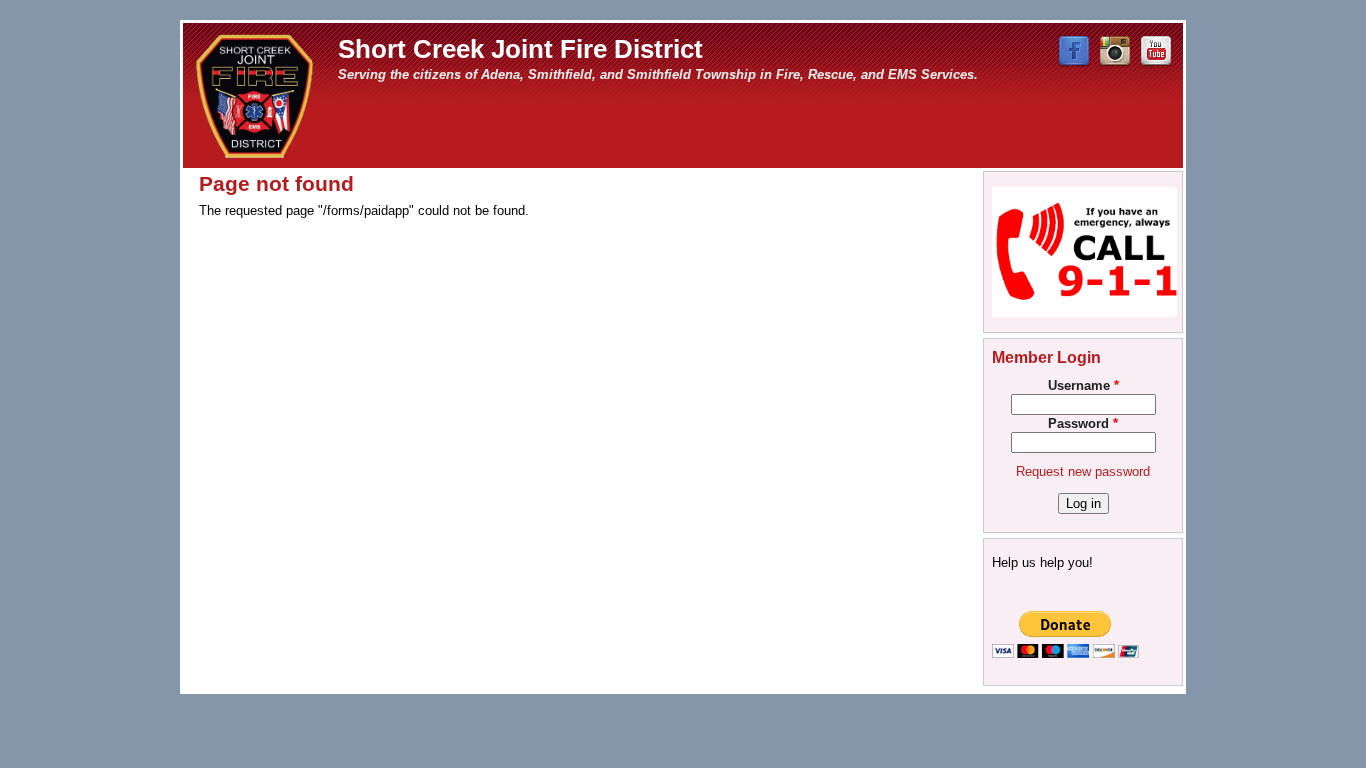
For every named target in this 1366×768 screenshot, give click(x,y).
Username (1083, 385)
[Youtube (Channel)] (1156, 63)
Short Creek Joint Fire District (520, 49)
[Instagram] (1115, 63)
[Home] (255, 94)
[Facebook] (1074, 63)
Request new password (1083, 471)
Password (1083, 423)
